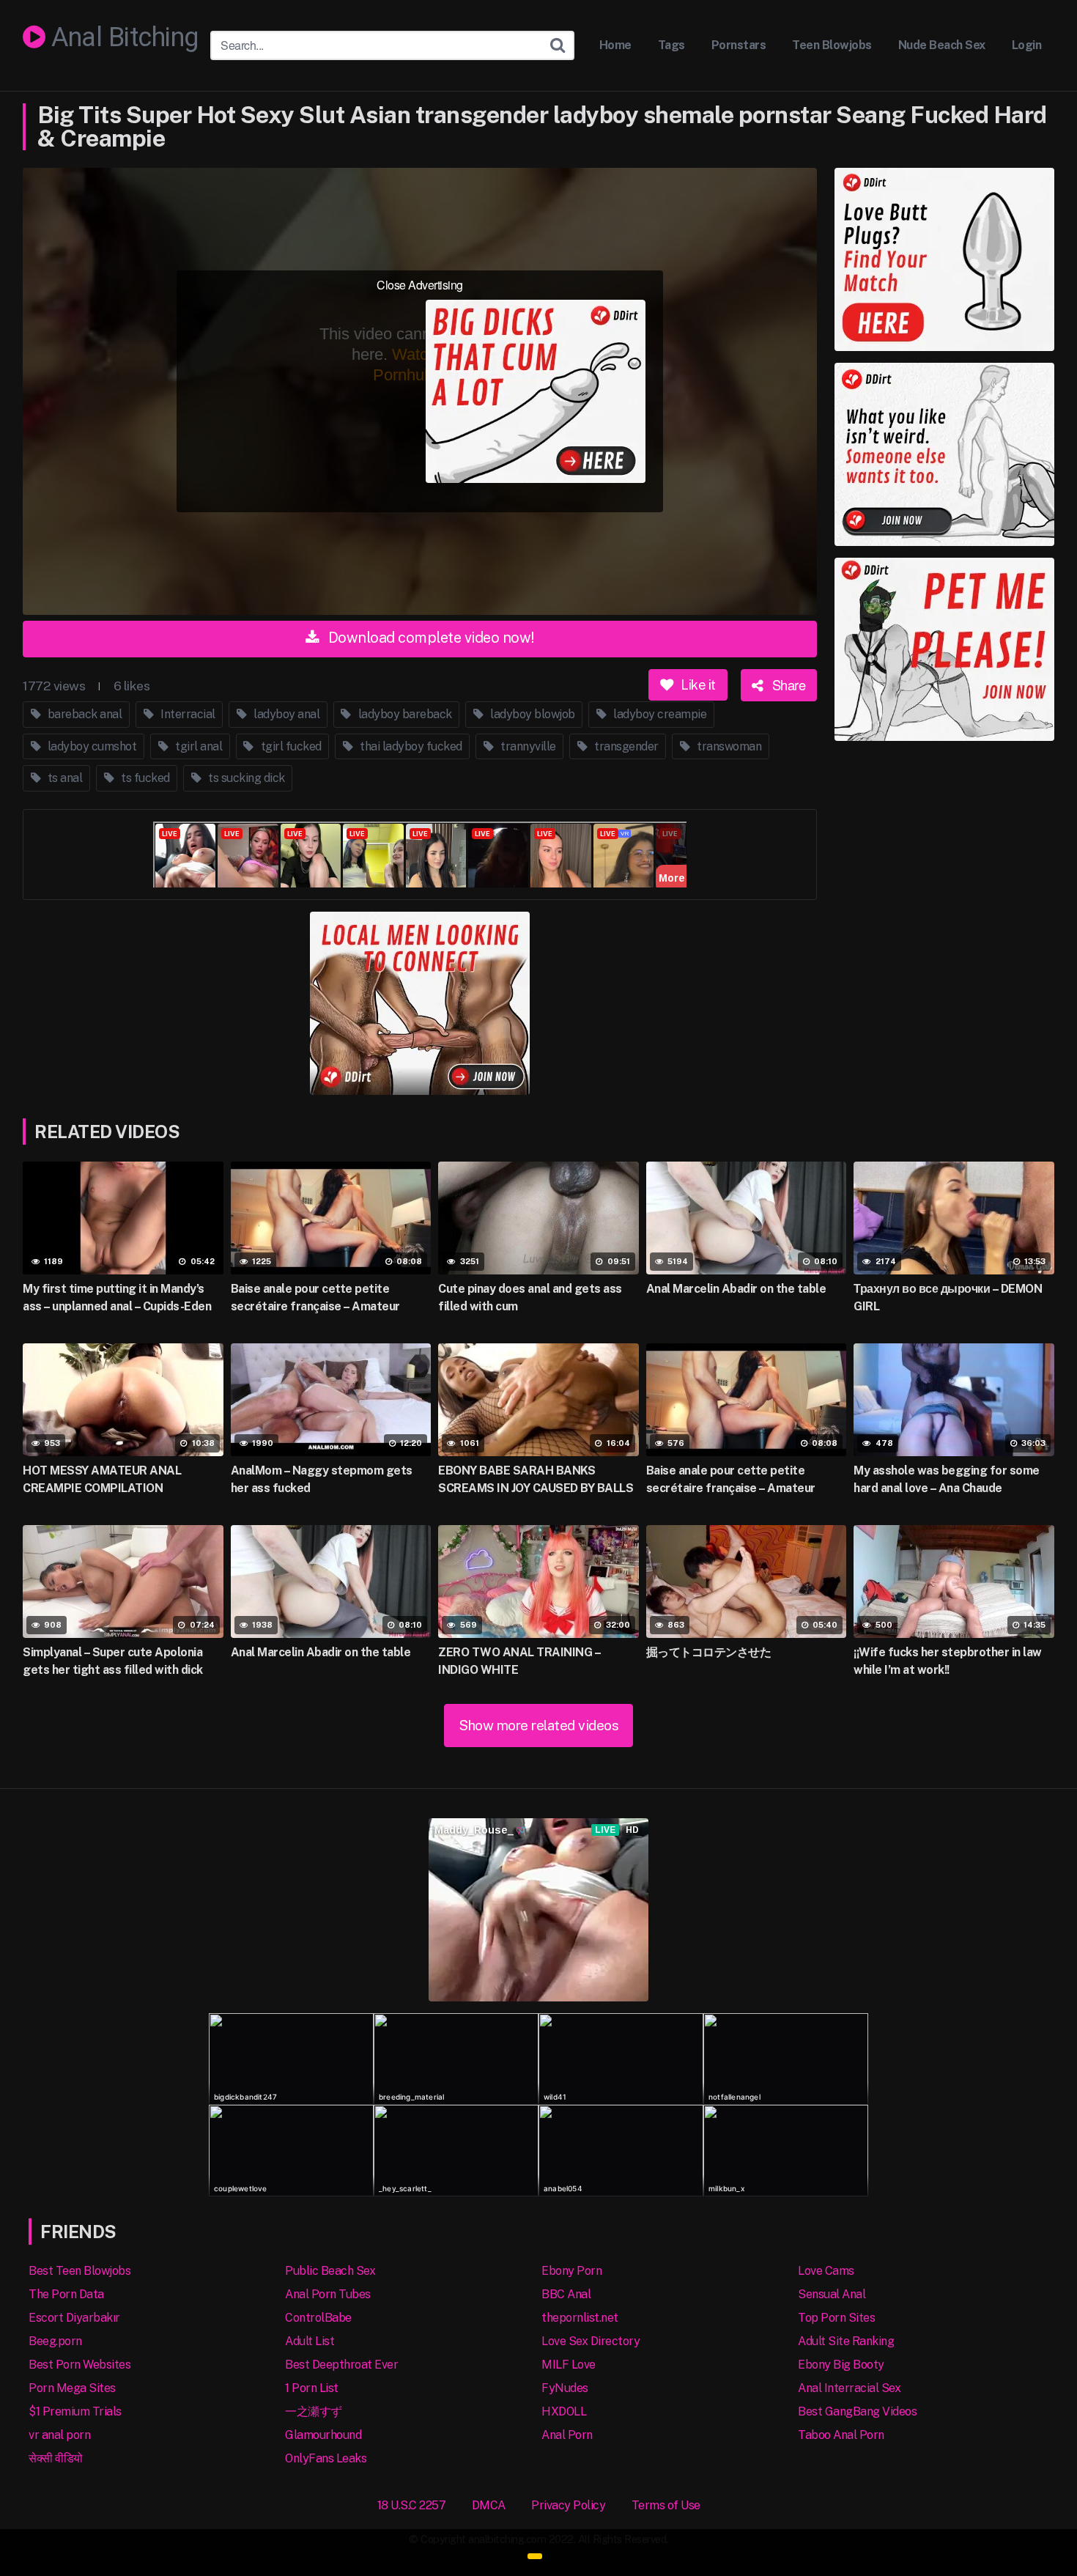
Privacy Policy (568, 2505)
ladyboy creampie (659, 714)
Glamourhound (323, 2435)
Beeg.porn (55, 2341)
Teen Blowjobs (832, 45)
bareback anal (83, 714)
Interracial (187, 714)
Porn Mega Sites (72, 2388)
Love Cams (826, 2271)
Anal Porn (567, 2435)
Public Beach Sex (330, 2271)
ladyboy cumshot (90, 746)
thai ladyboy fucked (410, 746)
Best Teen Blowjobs (79, 2271)
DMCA (489, 2505)
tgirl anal (198, 746)
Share (787, 684)
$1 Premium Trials (75, 2411)
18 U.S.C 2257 (412, 2505)
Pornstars (739, 45)
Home (615, 45)
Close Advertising (420, 285)
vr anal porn (59, 2435)
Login (1027, 45)
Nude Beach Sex (942, 45)
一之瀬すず (314, 2411)
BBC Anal (566, 2294)
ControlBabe (318, 2318)
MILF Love (569, 2365)
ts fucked (144, 778)
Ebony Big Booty (841, 2365)
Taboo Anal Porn (841, 2435)
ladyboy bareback (404, 714)
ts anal (63, 778)
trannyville (527, 746)
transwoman (728, 746)
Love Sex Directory (591, 2341)
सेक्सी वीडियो (56, 2458)
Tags (671, 45)
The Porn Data (66, 2294)
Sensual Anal (832, 2294)
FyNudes (565, 2388)
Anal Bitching (122, 38)
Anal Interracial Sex (849, 2388)
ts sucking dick (245, 778)
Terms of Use (666, 2505)
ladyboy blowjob (532, 714)
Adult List (310, 2341)
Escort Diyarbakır (74, 2318)
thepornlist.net (580, 2318)
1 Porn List (312, 2388)
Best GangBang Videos (857, 2411)
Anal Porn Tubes (328, 2294)
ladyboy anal (286, 714)
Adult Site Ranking (846, 2341)
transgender (625, 746)
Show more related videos (538, 1725)
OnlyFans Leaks (326, 2458)
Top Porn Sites (836, 2318)
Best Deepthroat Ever (341, 2365)
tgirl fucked (290, 746)
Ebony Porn (571, 2271)
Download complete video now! (430, 638)
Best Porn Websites (79, 2365)
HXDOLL (564, 2411)
